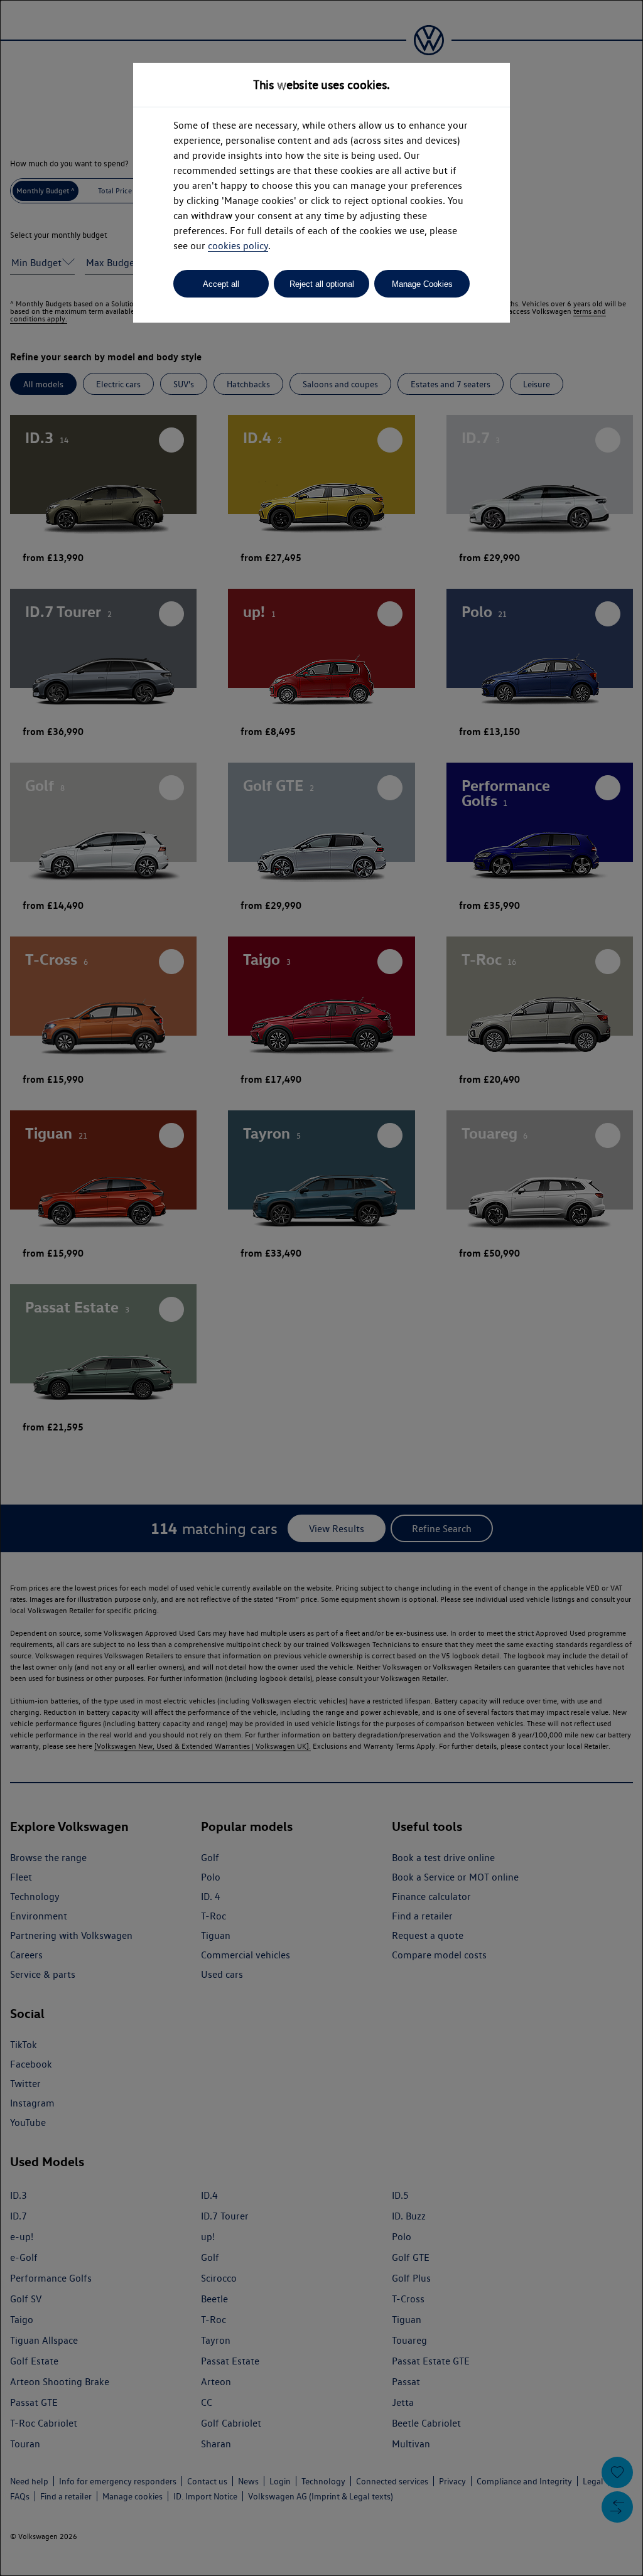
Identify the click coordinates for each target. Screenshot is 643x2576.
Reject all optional (322, 284)
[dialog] (321, 1288)
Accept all (221, 284)
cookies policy (238, 246)
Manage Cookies (422, 284)
